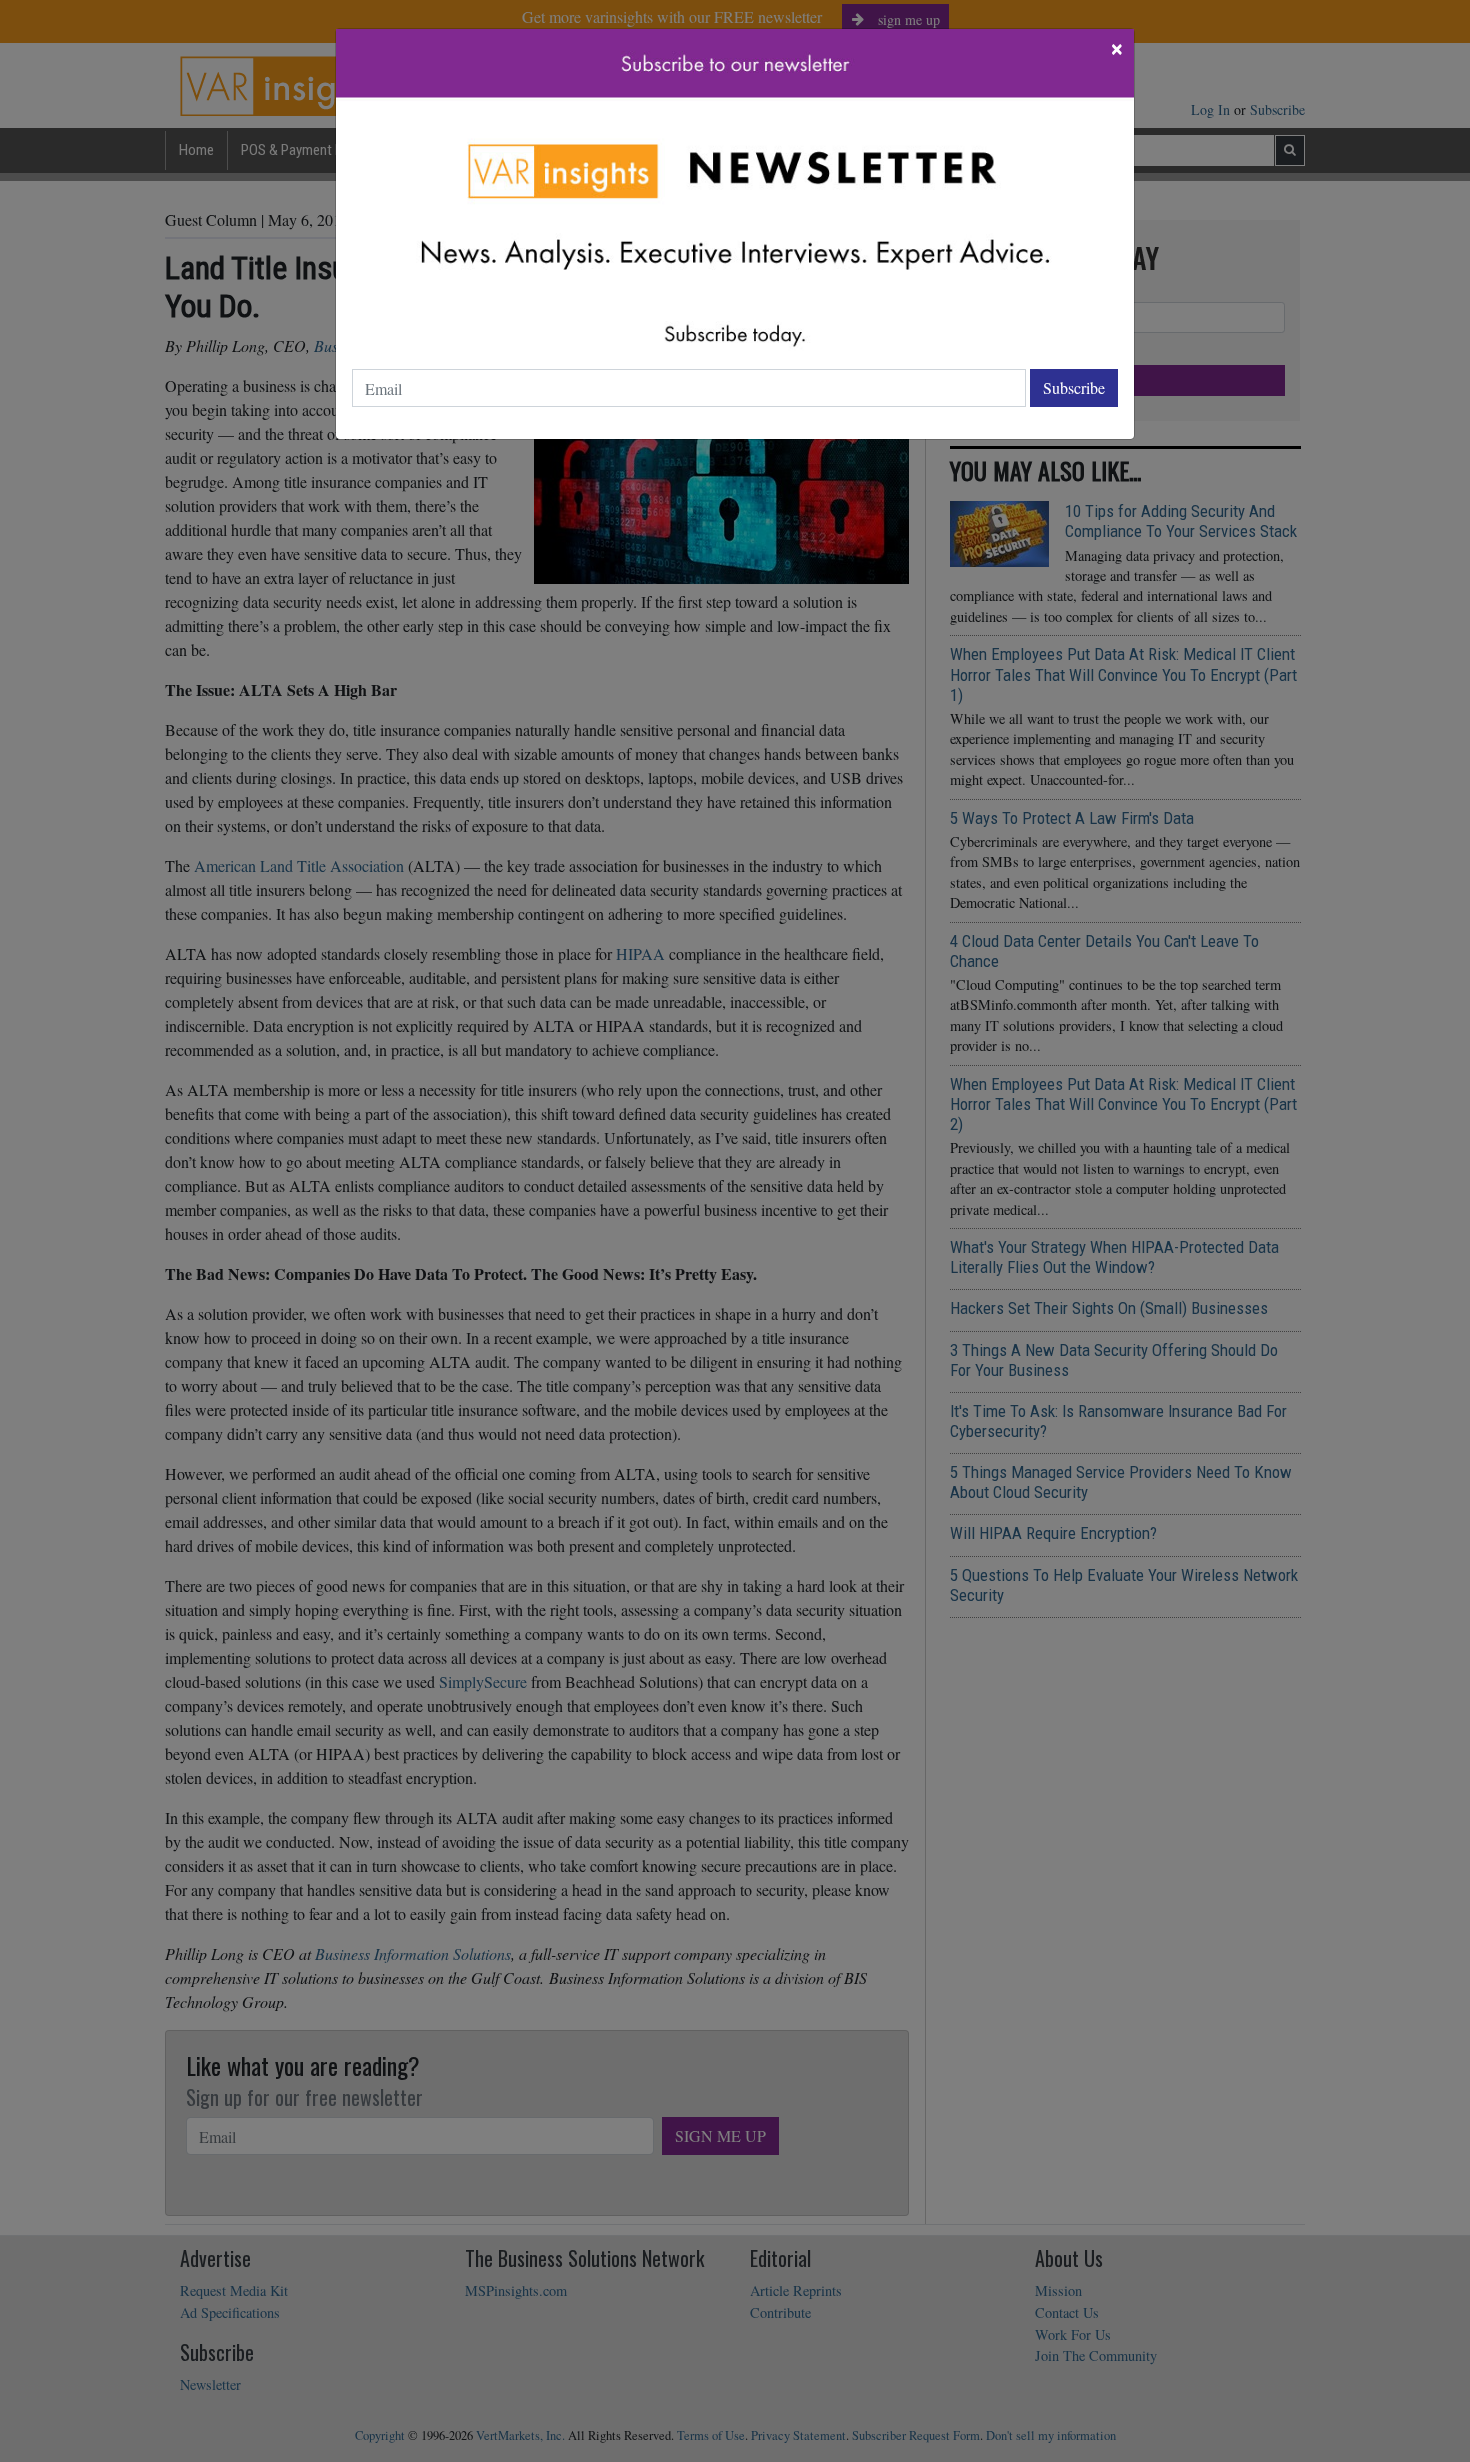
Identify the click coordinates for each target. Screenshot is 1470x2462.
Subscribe (1074, 387)
